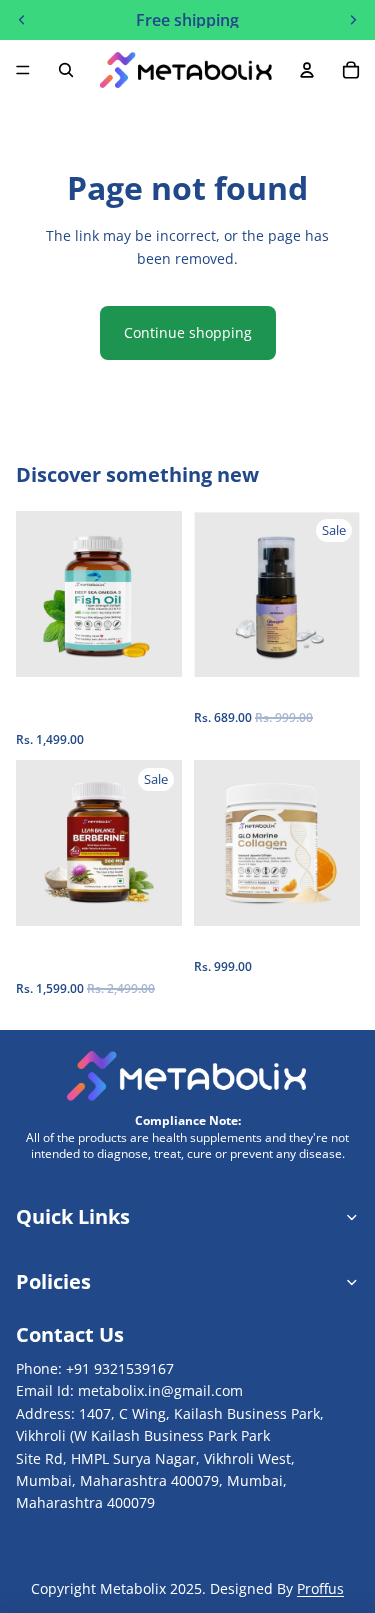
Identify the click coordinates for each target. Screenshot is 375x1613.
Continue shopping (188, 332)
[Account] (307, 70)
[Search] (66, 70)
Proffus (320, 1588)
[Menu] (23, 70)
